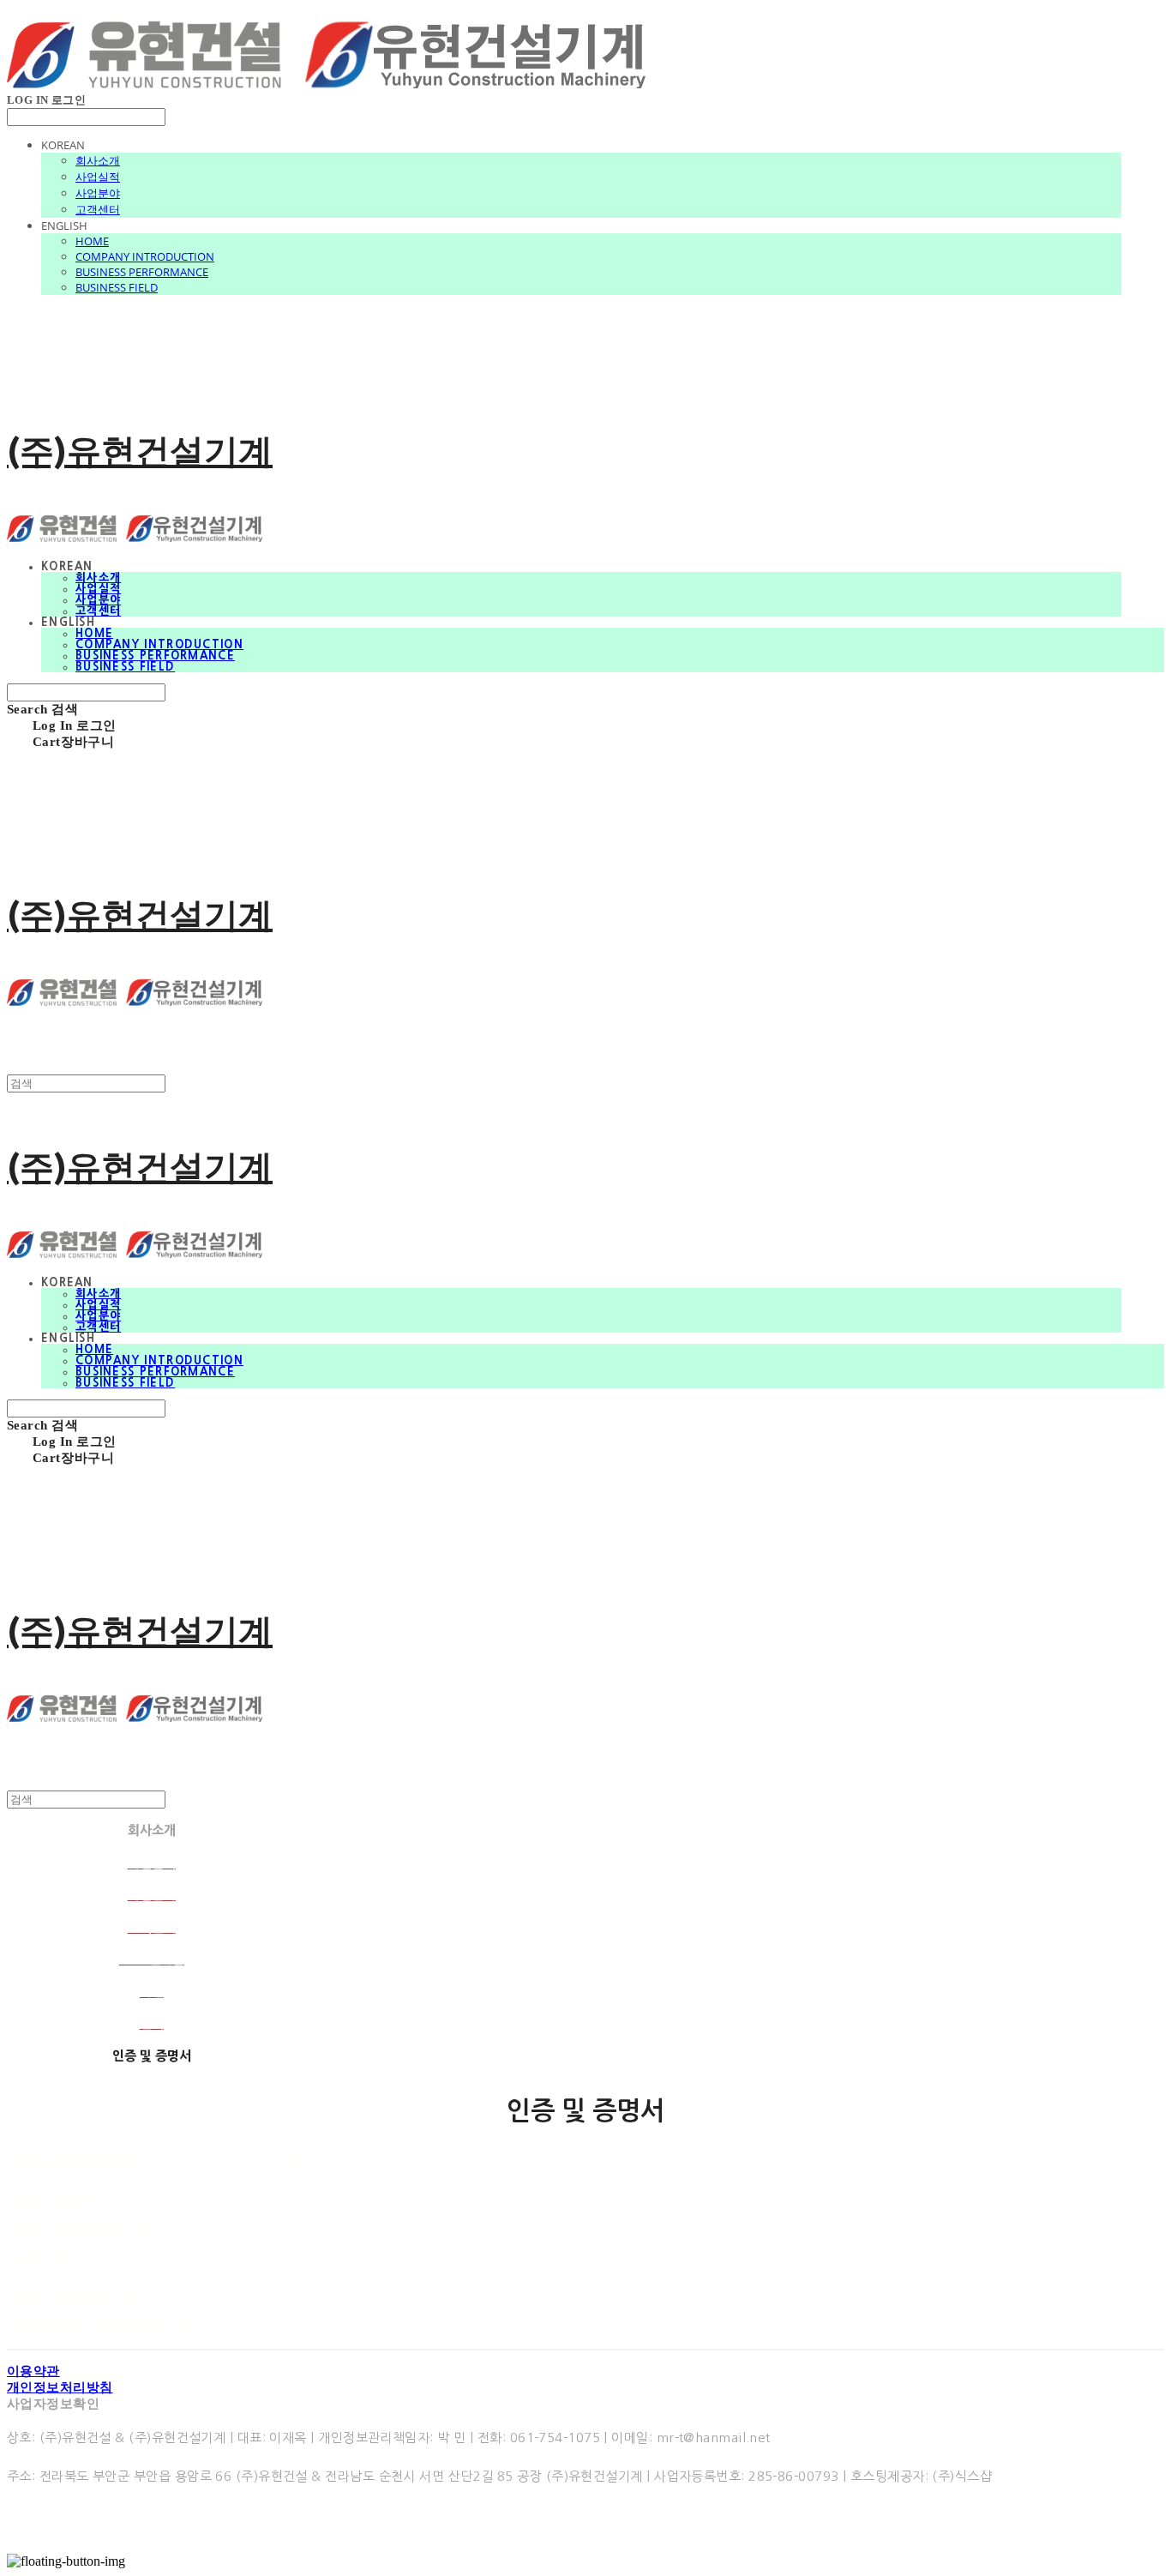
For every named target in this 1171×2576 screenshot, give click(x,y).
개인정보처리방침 (60, 2387)
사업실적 (98, 177)
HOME (92, 241)
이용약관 (33, 2371)
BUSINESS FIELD (117, 287)
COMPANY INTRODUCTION (145, 256)
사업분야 (98, 193)
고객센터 (98, 209)
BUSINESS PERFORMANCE (142, 272)
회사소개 (98, 160)
